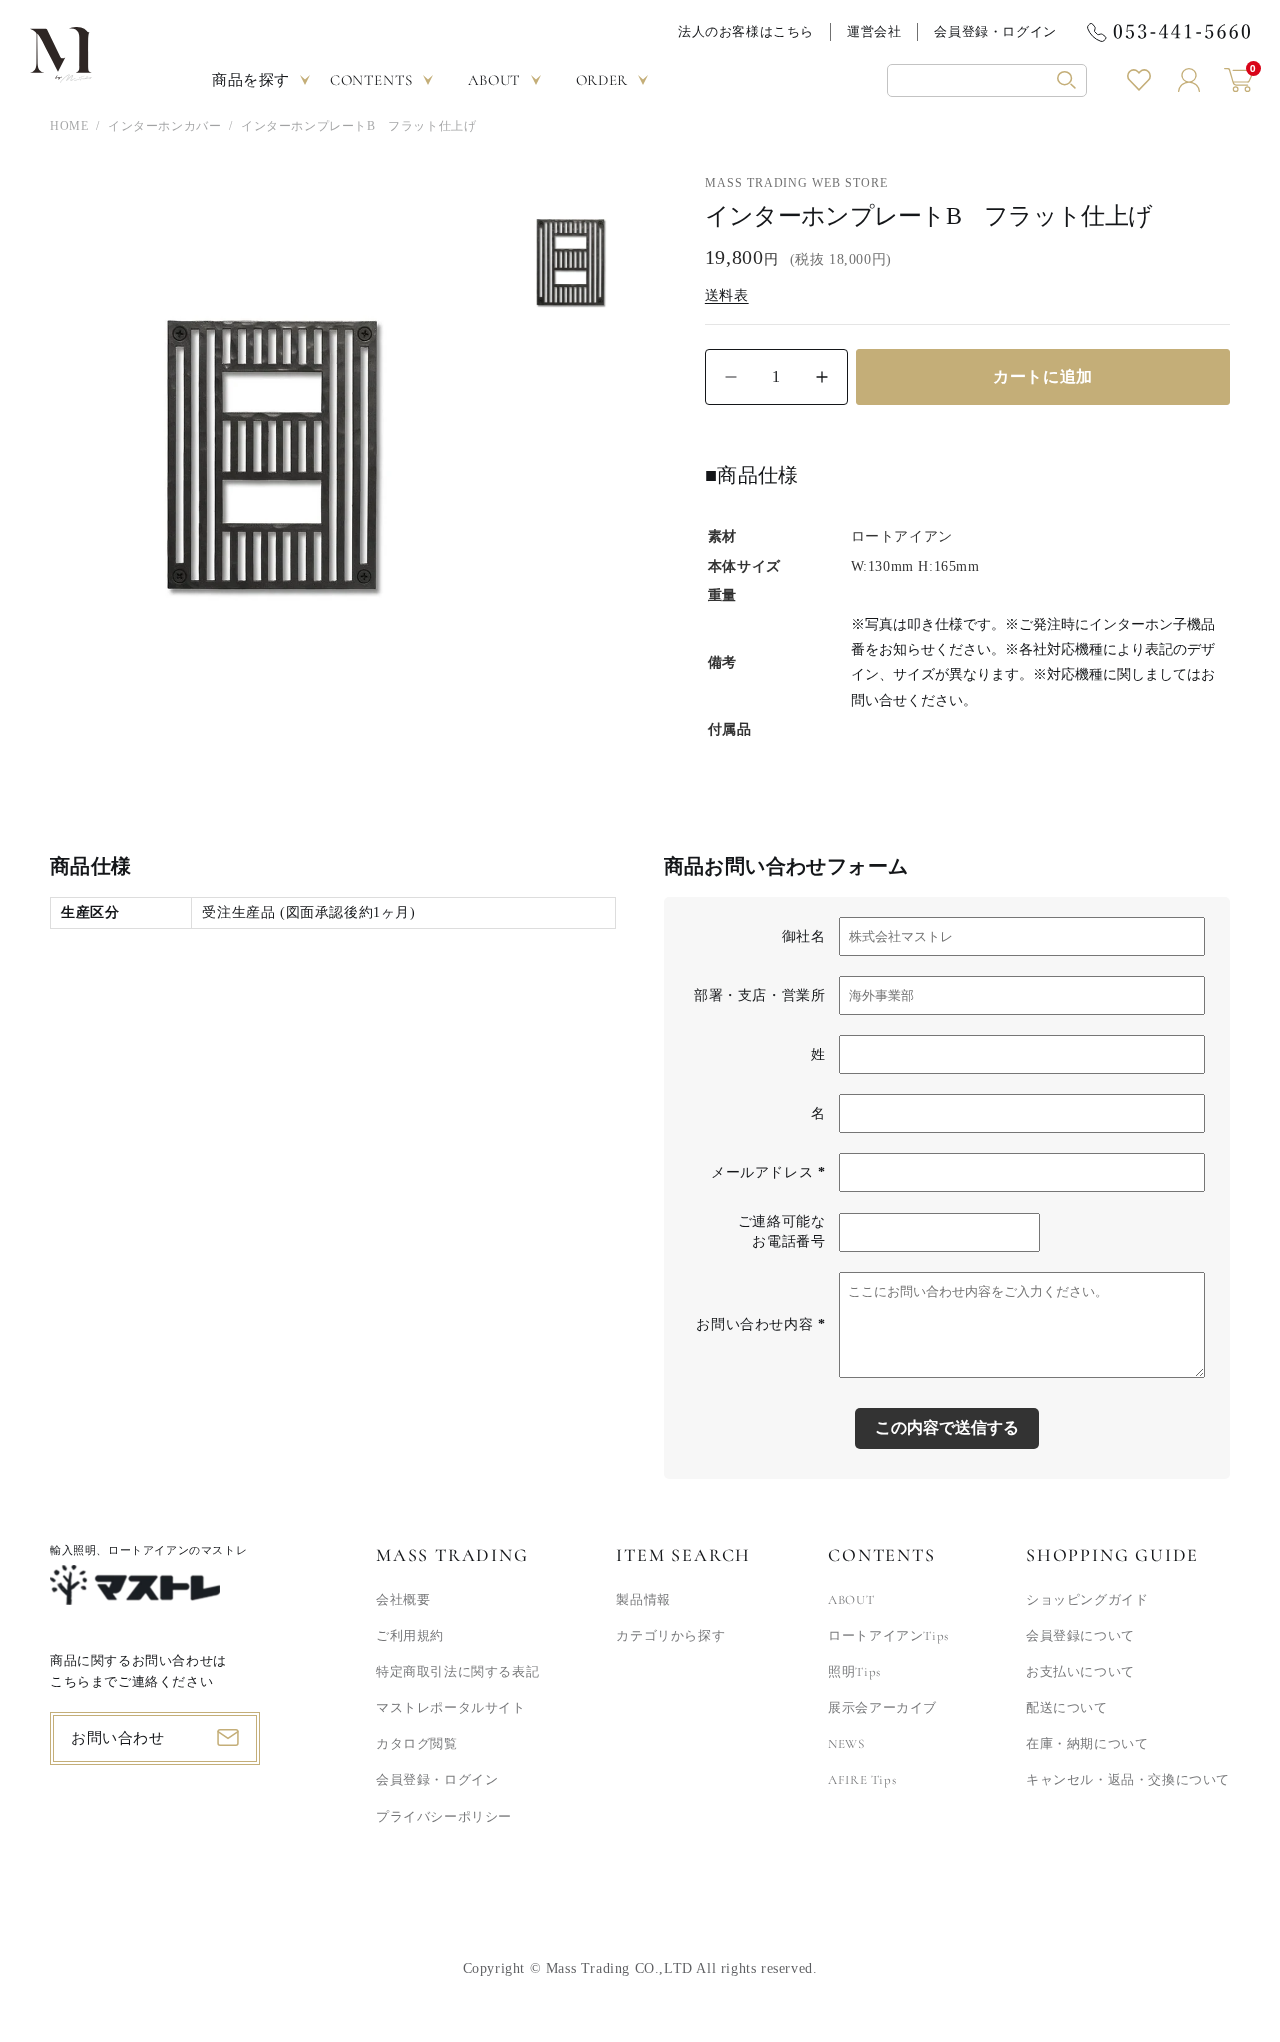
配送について (1067, 1708)
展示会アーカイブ (882, 1708)
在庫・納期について (1087, 1744)
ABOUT (851, 1600)
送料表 (727, 295)
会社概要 (403, 1600)
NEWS (846, 1744)
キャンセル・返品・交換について (1128, 1780)
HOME (69, 126)
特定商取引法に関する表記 (457, 1672)
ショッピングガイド (1087, 1600)
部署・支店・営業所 (759, 995)
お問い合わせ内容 (760, 1324)
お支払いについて (1080, 1672)
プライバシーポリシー (444, 1817)
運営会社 (874, 31)
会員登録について (1080, 1636)
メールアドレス (768, 1172)
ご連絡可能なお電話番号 (782, 1231)
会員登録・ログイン (995, 31)
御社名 (804, 936)
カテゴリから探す (670, 1636)
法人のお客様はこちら (746, 31)
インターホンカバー (164, 126)
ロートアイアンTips (888, 1636)
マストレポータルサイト (451, 1708)
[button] (987, 80)
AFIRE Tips (862, 1780)
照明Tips (854, 1672)
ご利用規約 (410, 1636)
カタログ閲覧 (417, 1744)
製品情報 (643, 1600)
